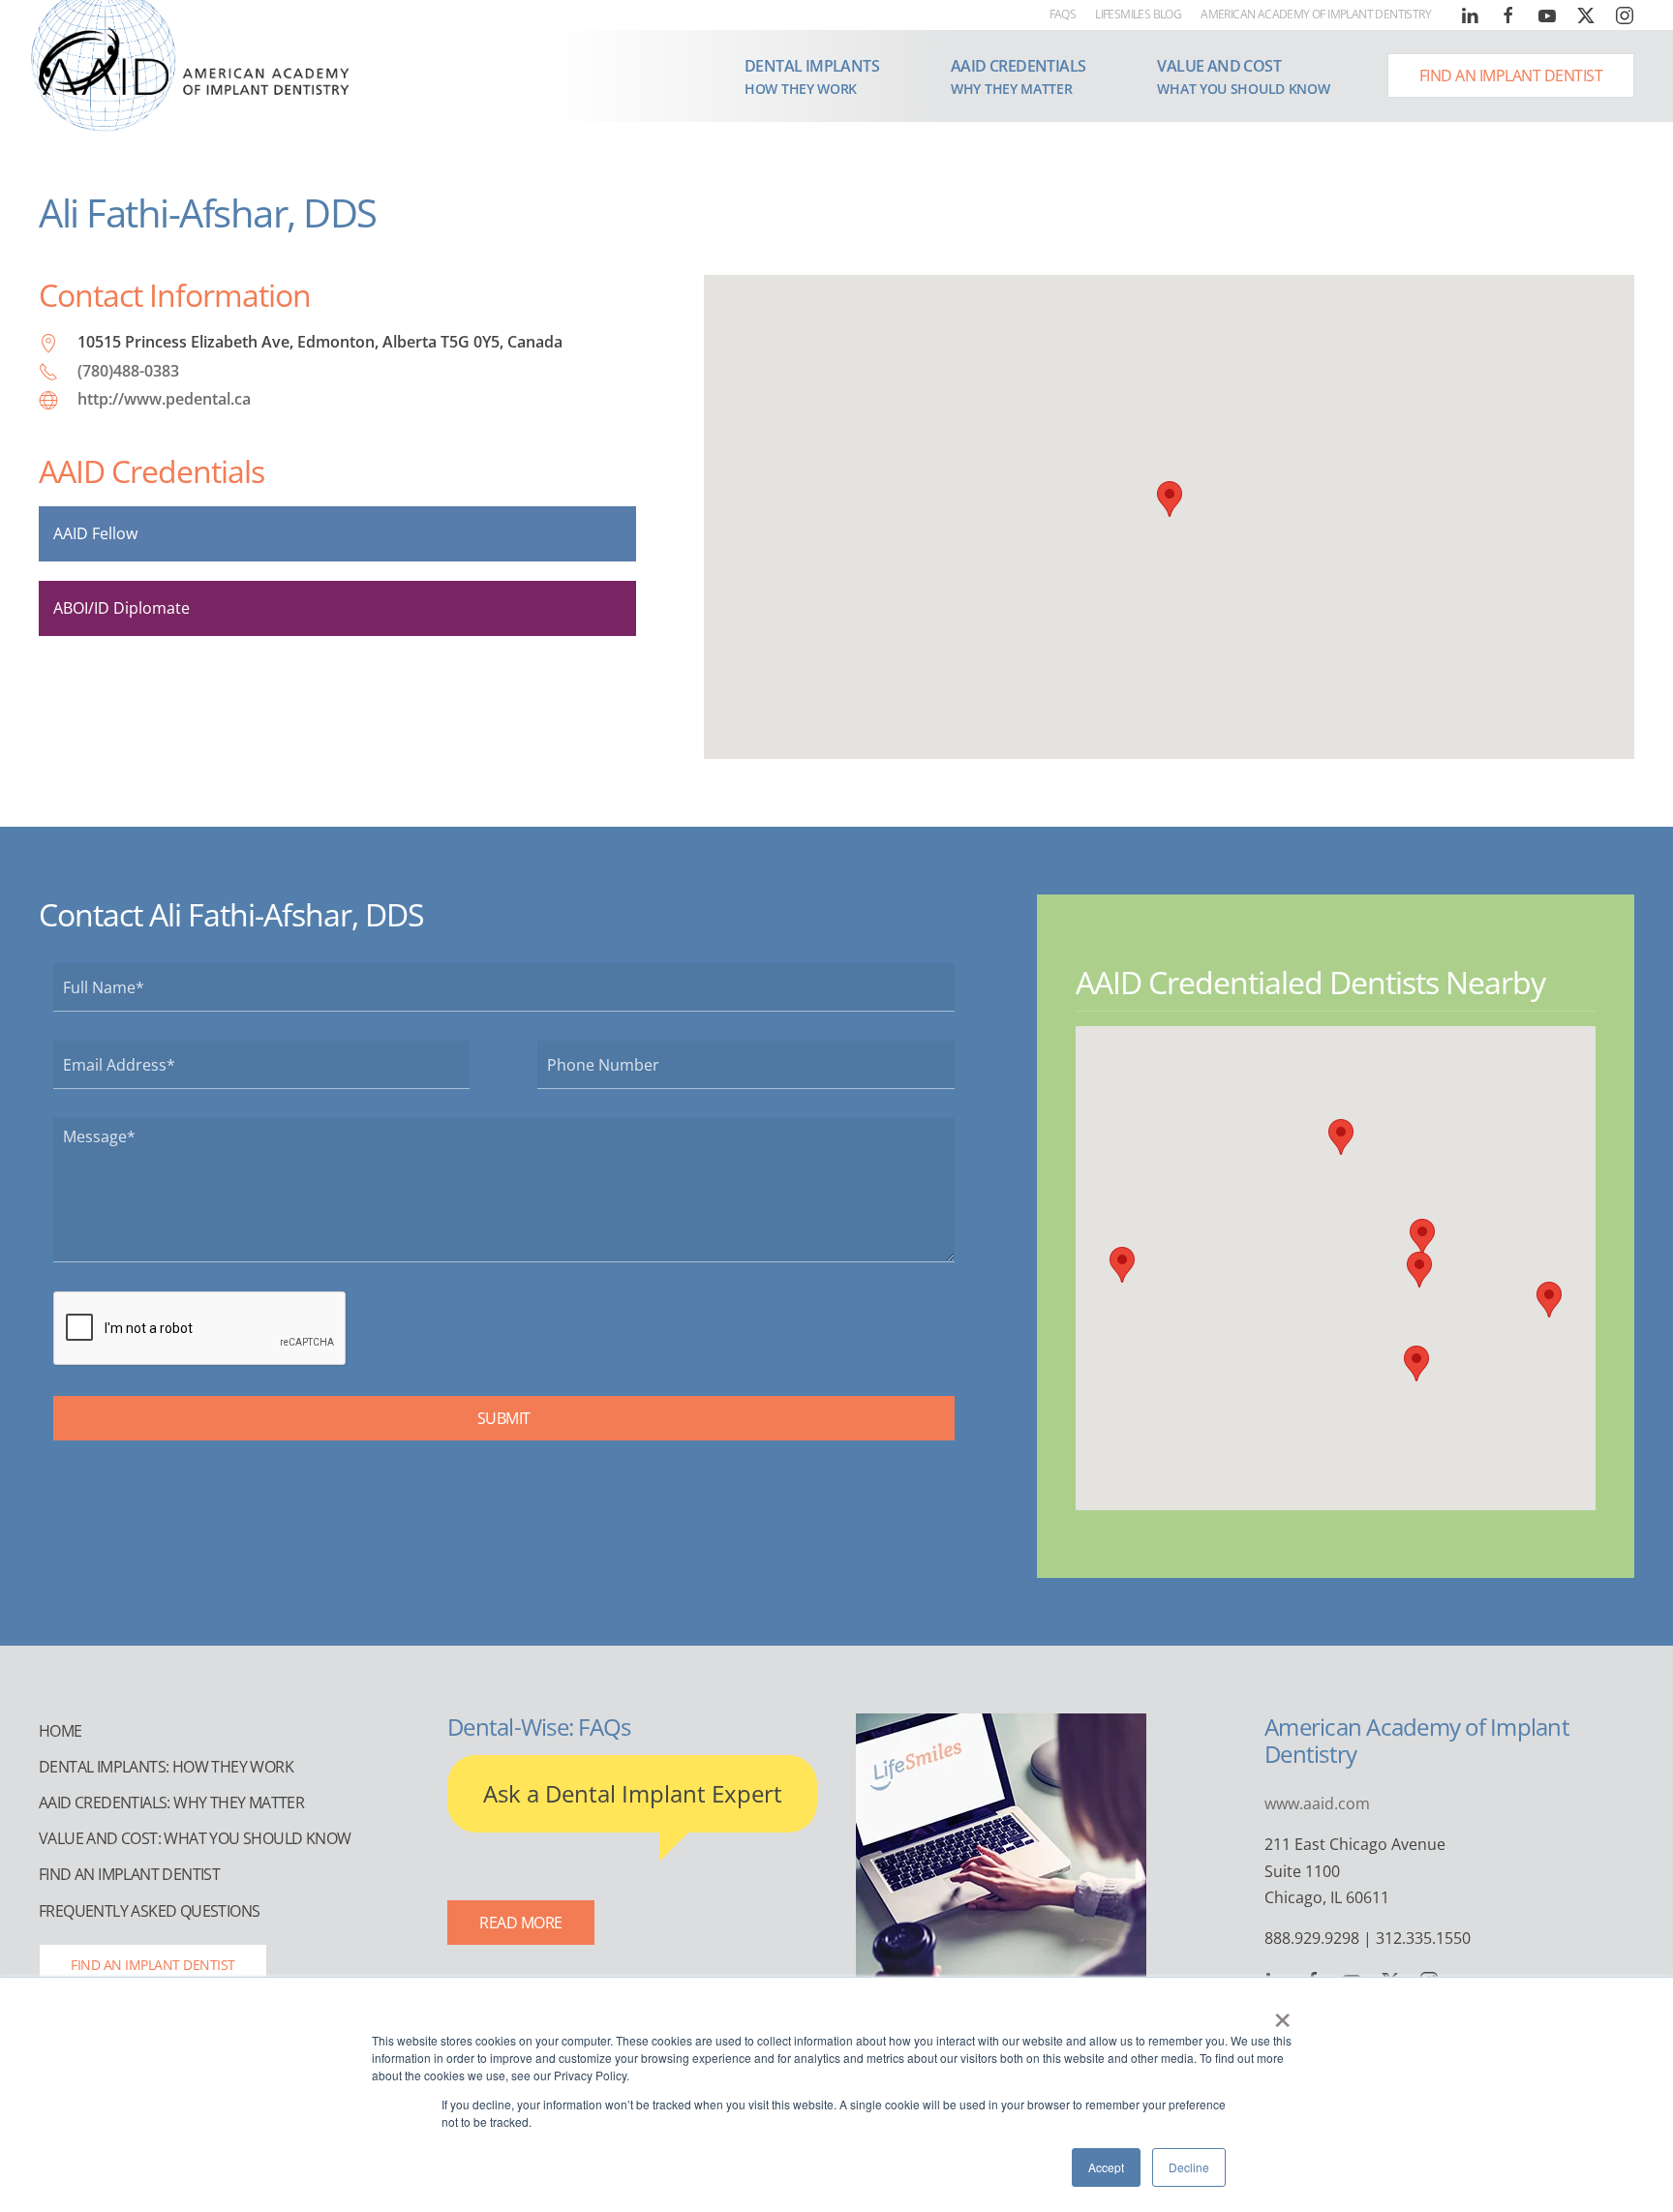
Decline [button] (1189, 2167)
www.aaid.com (1317, 1803)
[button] (812, 76)
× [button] (1282, 2014)
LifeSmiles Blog (1138, 14)
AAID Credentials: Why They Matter (171, 1803)
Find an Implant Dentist (1511, 76)
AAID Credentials (152, 471)
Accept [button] (1106, 2167)
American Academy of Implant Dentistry (1316, 14)
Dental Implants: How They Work (166, 1767)
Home (61, 1731)
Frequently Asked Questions (149, 1911)
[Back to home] (194, 60)
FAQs (1063, 14)
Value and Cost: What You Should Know (195, 1838)
